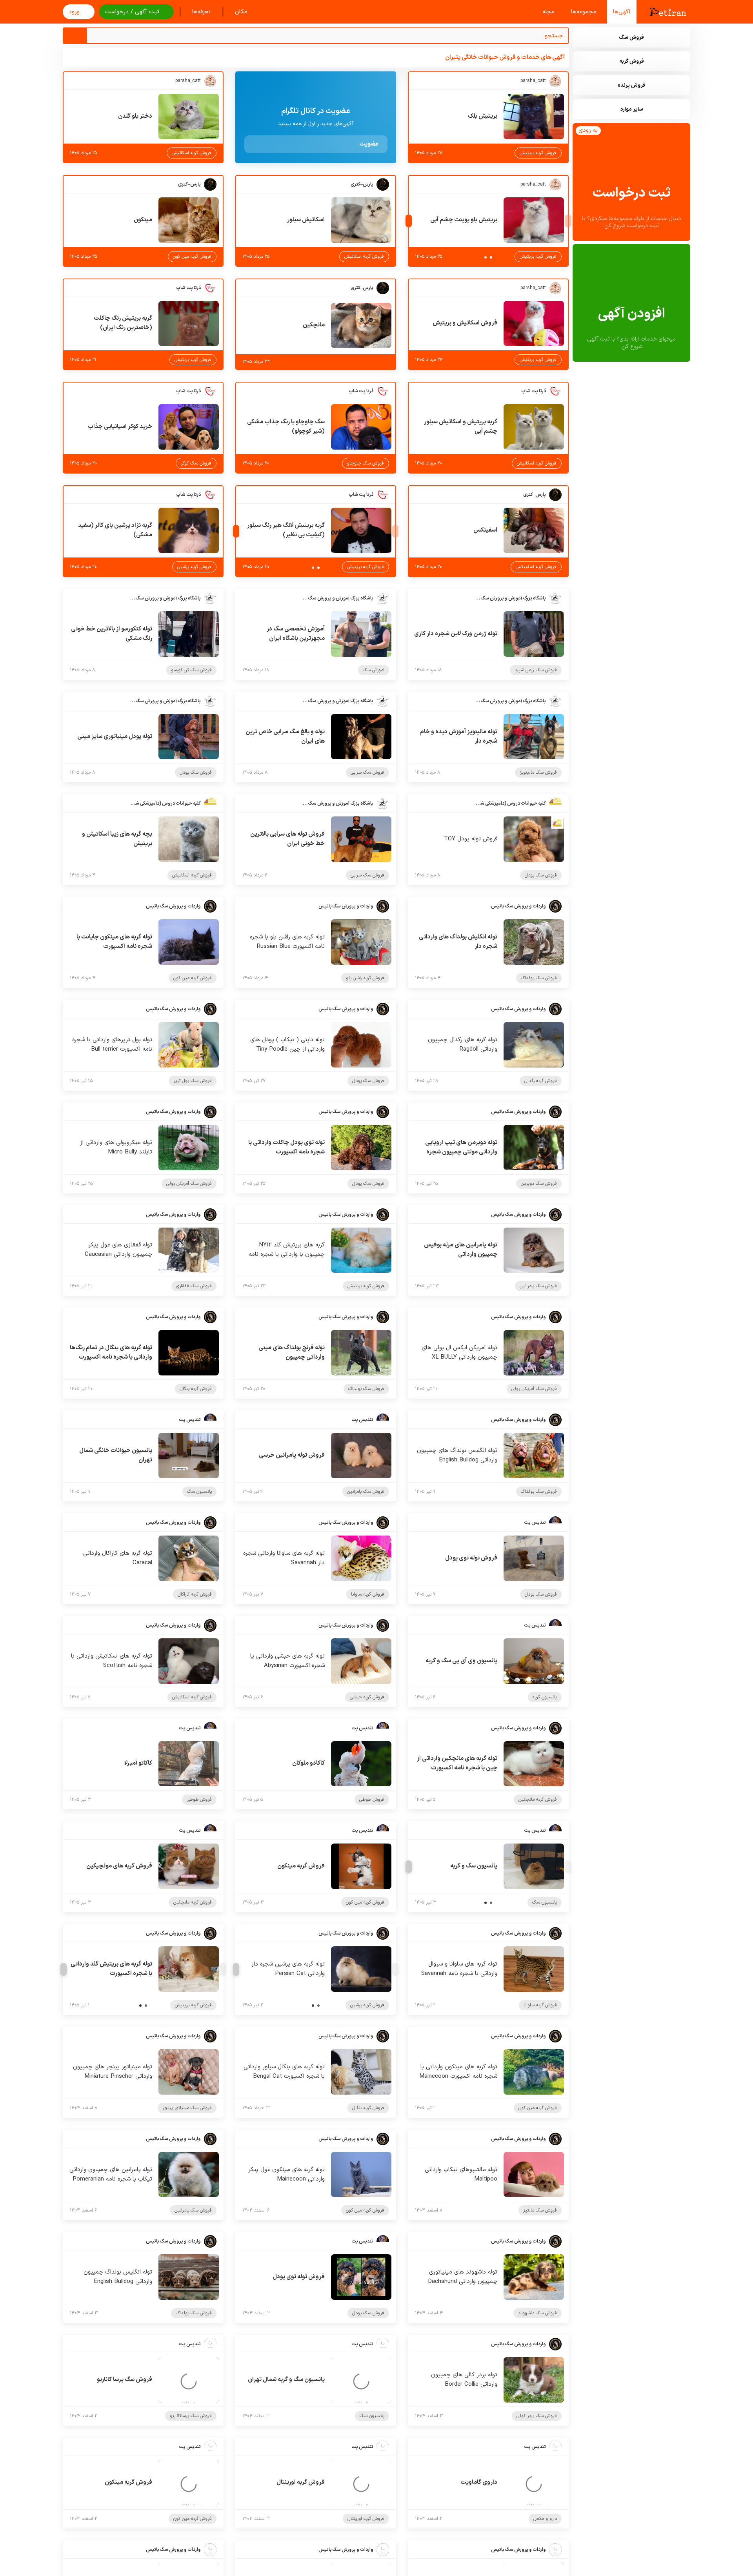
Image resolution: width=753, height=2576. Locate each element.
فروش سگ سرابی (367, 772)
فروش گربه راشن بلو (365, 978)
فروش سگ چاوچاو (366, 463)
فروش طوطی (372, 1800)
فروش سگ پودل (196, 772)
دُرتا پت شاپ (188, 288)
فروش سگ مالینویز (538, 772)
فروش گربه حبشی (367, 1697)
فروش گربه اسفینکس (536, 567)
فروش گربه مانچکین (538, 1800)
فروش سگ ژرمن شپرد (536, 670)
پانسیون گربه (545, 1697)
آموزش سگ (374, 670)
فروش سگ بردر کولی (537, 2416)
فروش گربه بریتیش (538, 153)
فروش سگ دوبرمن (539, 1184)
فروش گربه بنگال (196, 1389)
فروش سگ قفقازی (194, 1286)
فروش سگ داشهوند (537, 2313)
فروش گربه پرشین (194, 567)
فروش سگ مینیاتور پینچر (187, 2108)
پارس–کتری (362, 184)
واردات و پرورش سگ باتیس (518, 906)
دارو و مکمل (545, 2519)
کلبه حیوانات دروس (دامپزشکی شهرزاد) (511, 803)
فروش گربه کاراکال (195, 1594)
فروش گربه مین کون (192, 257)
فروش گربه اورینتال (366, 2519)
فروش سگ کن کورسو (191, 670)
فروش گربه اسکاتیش (192, 153)
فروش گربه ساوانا (368, 1594)
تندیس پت (362, 1420)
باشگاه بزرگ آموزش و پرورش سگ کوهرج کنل (511, 598)
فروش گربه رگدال (541, 1081)
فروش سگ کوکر (196, 463)
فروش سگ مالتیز (540, 2210)
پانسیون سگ (199, 1492)
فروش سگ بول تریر (193, 1081)
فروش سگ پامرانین (538, 1286)
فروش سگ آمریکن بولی (189, 1184)
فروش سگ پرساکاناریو (191, 2416)
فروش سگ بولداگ (539, 978)
